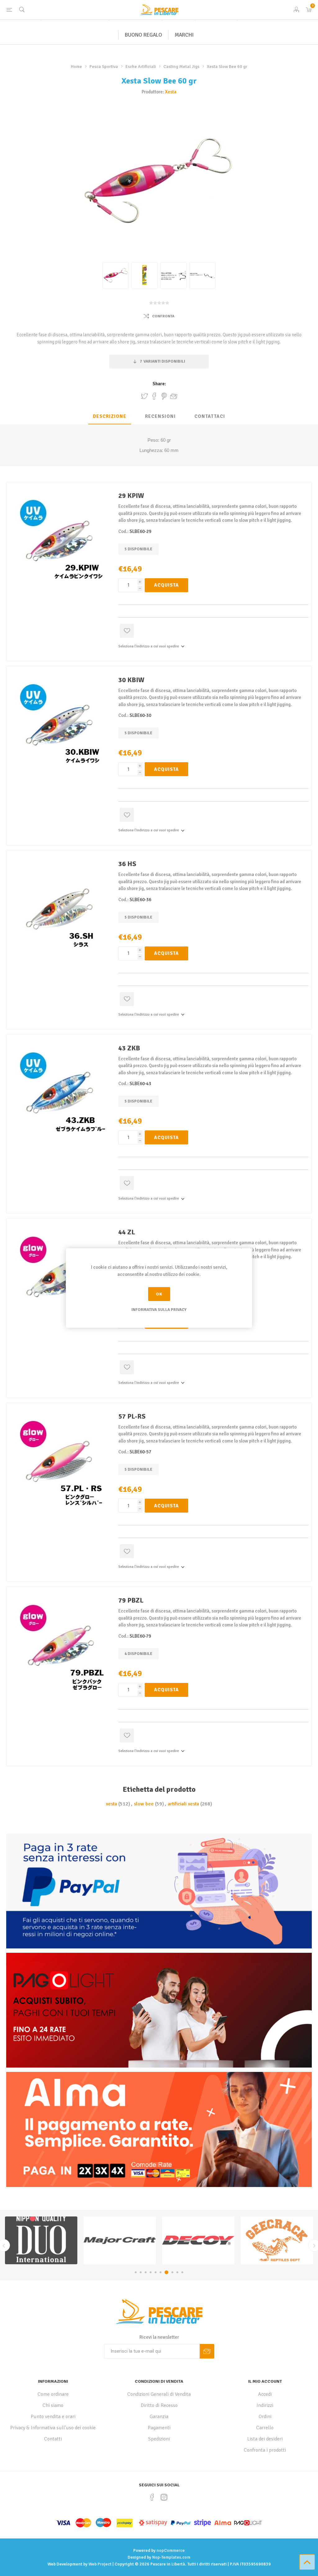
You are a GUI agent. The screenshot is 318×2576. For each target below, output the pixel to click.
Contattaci (210, 416)
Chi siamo (53, 2405)
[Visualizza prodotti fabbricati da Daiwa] (198, 2240)
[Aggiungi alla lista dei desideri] (127, 631)
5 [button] (156, 2272)
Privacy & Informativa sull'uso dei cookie (53, 2428)
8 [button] (170, 2272)
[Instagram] (164, 2497)
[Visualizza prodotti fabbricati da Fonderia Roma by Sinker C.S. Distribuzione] (120, 2240)
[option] (41, 2240)
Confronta (163, 316)
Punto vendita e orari (53, 2417)
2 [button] (141, 2272)
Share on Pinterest (164, 396)
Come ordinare (53, 2394)
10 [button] (182, 2272)
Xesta (171, 92)
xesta (111, 1804)
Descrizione (110, 416)
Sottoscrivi (207, 2351)
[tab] (110, 417)
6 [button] (161, 2272)
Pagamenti (159, 2428)
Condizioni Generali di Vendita (159, 2394)
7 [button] (166, 2272)
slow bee (144, 1804)
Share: (159, 384)
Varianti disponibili (162, 361)
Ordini (265, 2417)
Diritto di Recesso (159, 2405)
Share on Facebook (154, 396)
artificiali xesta (183, 1804)
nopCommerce (171, 2550)
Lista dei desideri (265, 2439)
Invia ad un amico (174, 396)
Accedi (265, 2394)
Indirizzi (265, 2405)
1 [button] (136, 2272)
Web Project (100, 2564)
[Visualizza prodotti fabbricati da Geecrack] (41, 2240)
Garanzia (159, 2417)
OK (159, 1294)
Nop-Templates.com (171, 2557)
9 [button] (176, 2272)
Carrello (265, 2428)
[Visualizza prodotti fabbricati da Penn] (277, 2240)
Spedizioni (159, 2439)
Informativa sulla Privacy (159, 1310)
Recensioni (160, 416)
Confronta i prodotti (265, 2450)
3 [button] (146, 2272)
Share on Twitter (144, 396)
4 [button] (151, 2272)
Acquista (166, 585)
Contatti (53, 2439)
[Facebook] (152, 2497)
